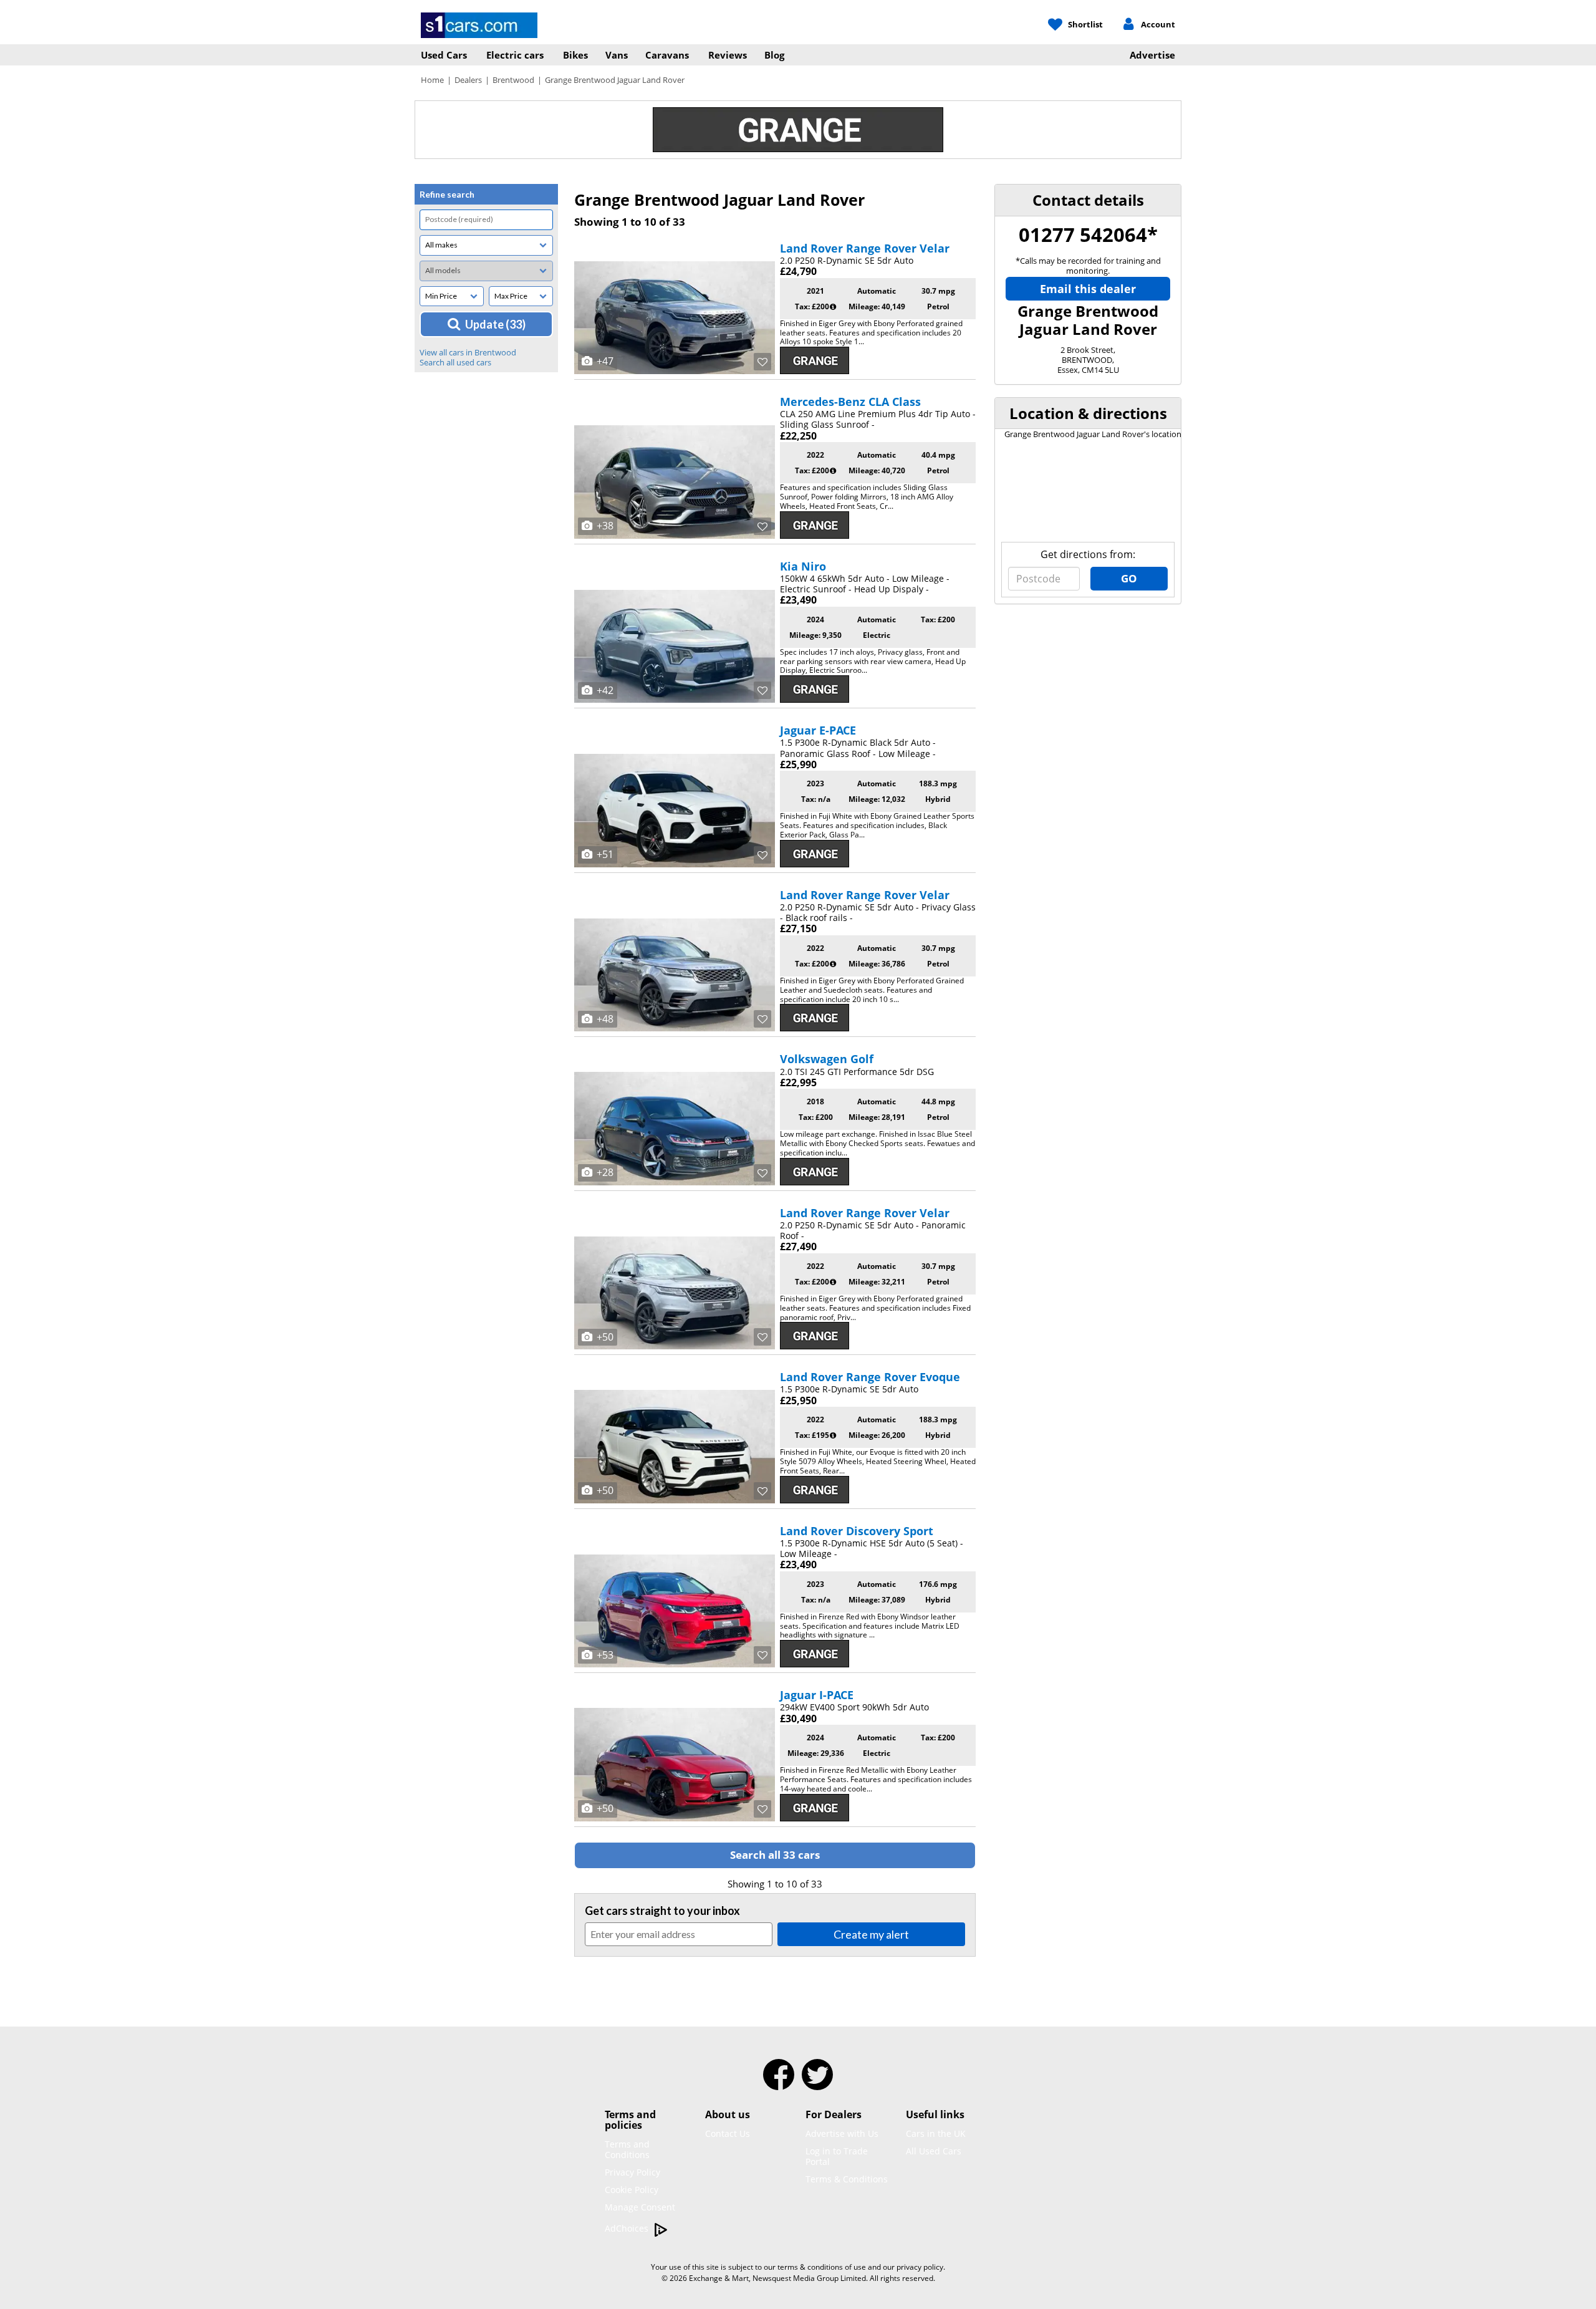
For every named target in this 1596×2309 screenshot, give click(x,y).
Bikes (575, 55)
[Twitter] (817, 2083)
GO (1129, 578)
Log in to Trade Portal (837, 2156)
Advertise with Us (842, 2133)
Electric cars (515, 55)
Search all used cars (455, 362)
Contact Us (728, 2133)
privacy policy (920, 2267)
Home (432, 80)
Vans (617, 55)
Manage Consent (640, 2207)
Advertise (1152, 55)
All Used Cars (934, 2151)
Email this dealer (1088, 289)
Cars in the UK (936, 2133)
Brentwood (513, 80)
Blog (774, 55)
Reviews (728, 55)
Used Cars (444, 55)
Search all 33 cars (775, 1855)
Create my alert (871, 1934)
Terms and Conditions (627, 2149)
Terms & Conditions (847, 2179)
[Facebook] (779, 2083)
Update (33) (495, 324)
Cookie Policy (632, 2190)
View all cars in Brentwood (468, 352)
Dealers (468, 80)
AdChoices (628, 2228)
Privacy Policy (632, 2172)
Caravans (667, 55)
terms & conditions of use (822, 2267)
